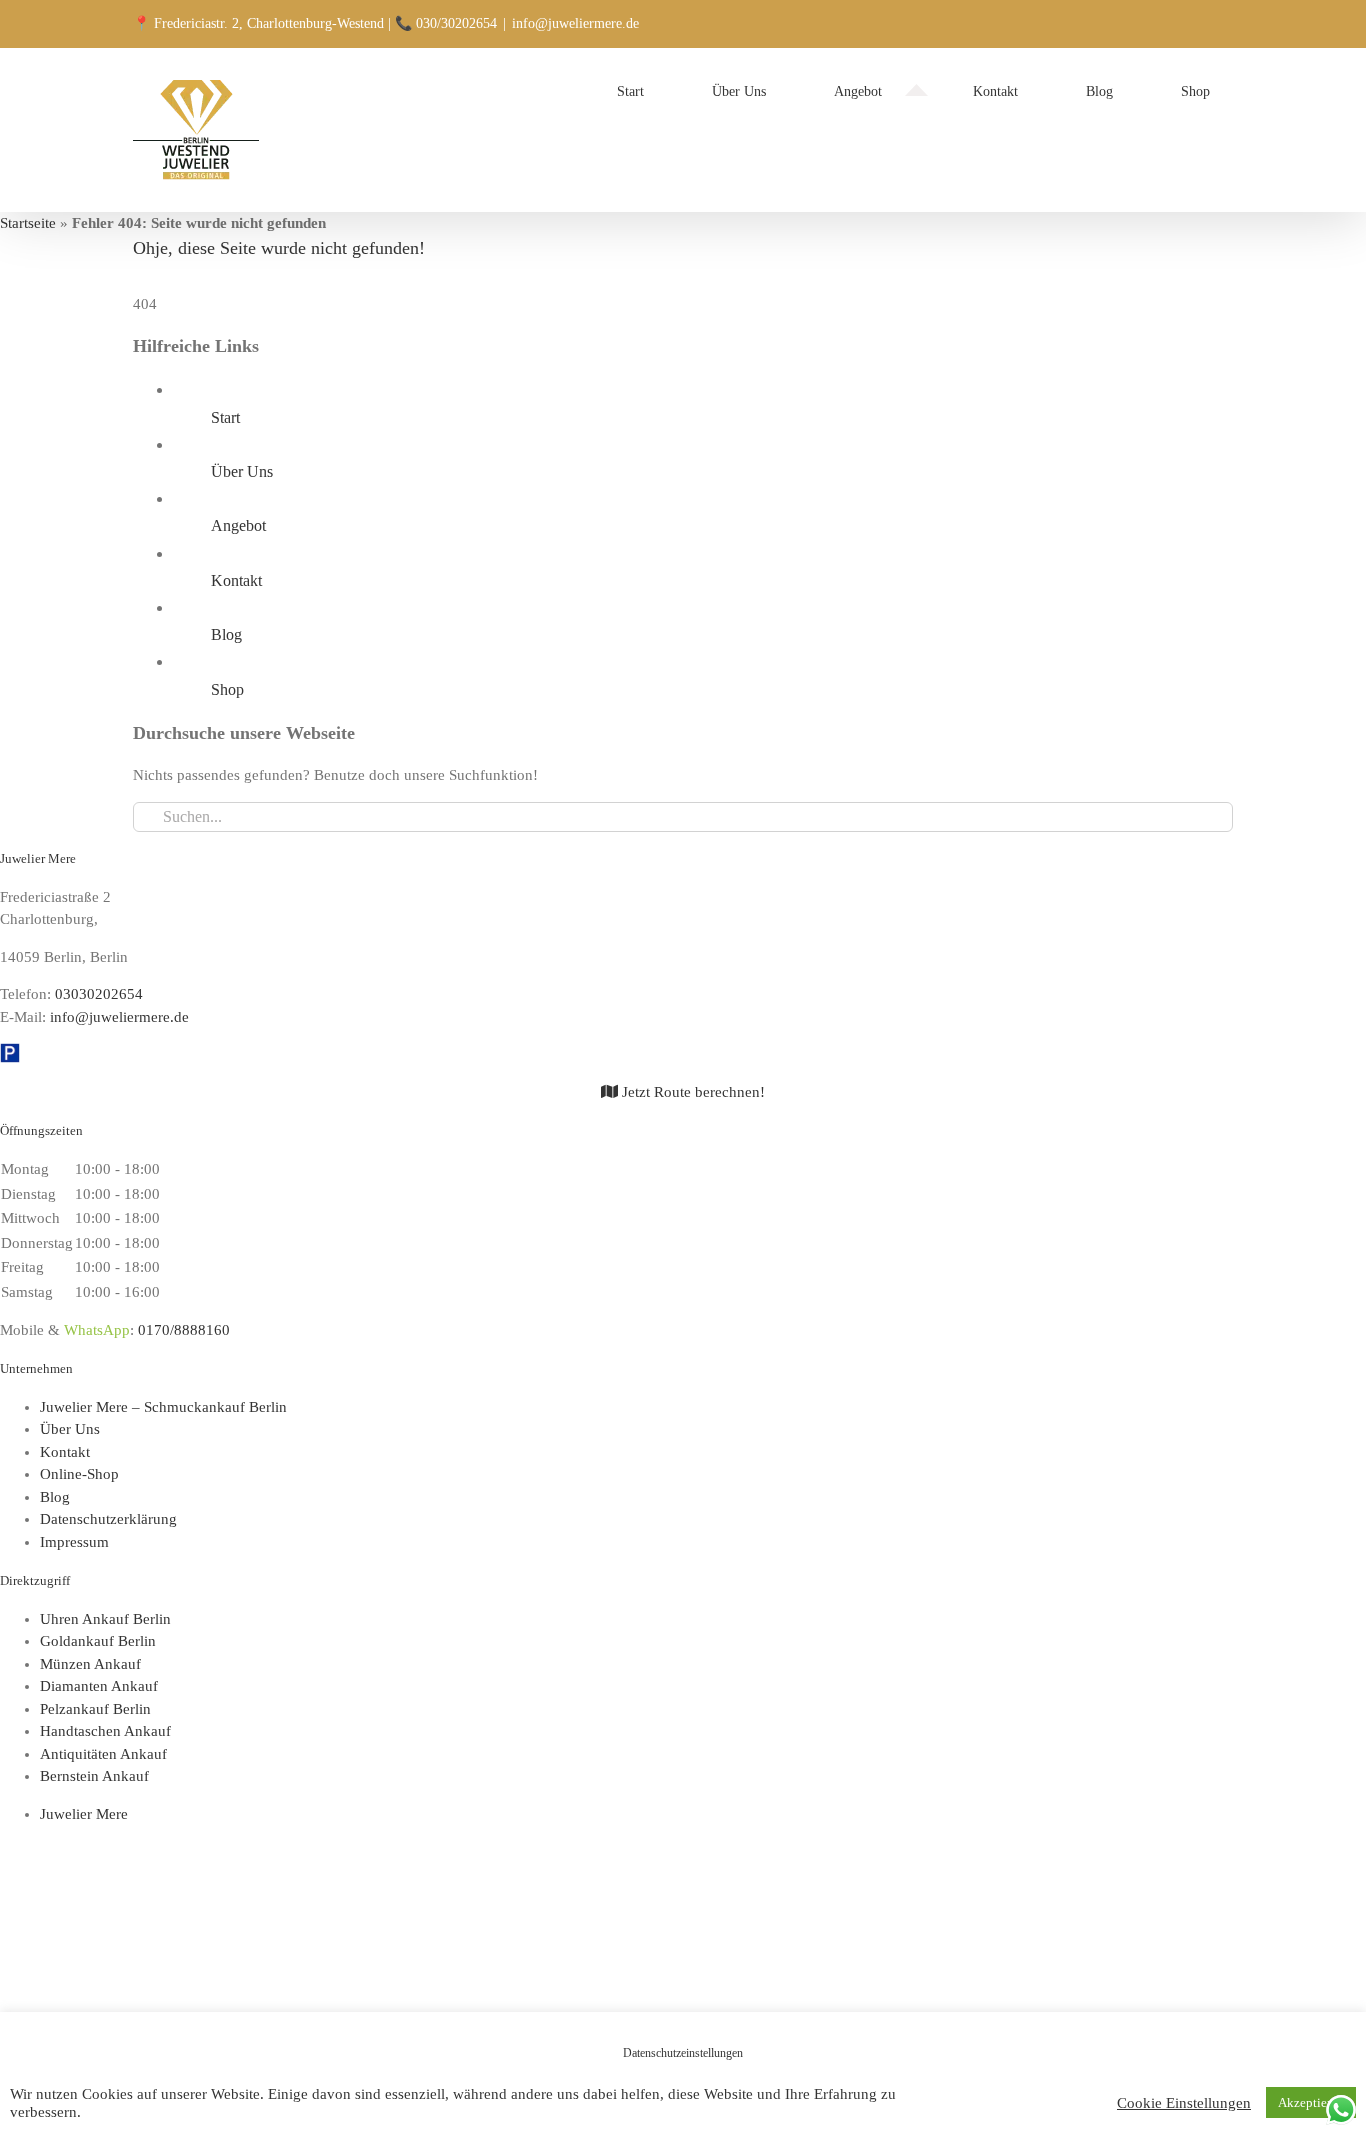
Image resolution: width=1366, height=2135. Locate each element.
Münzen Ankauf (90, 1664)
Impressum (74, 1542)
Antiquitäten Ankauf (103, 1754)
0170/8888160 (184, 1330)
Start (225, 417)
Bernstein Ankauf (94, 1776)
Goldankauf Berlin (98, 1641)
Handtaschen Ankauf (105, 1731)
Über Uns (242, 471)
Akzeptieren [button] (1311, 2102)
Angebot (238, 525)
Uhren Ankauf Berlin (105, 1619)
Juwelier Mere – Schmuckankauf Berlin (163, 1407)
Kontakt (236, 580)
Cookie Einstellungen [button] (1184, 2103)
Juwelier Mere (84, 1814)
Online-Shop (79, 1474)
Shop (227, 689)
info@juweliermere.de (575, 23)
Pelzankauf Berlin (95, 1709)
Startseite (28, 223)
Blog (226, 634)
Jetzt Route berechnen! (691, 1092)
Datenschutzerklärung (108, 1519)
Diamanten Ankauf (99, 1686)
